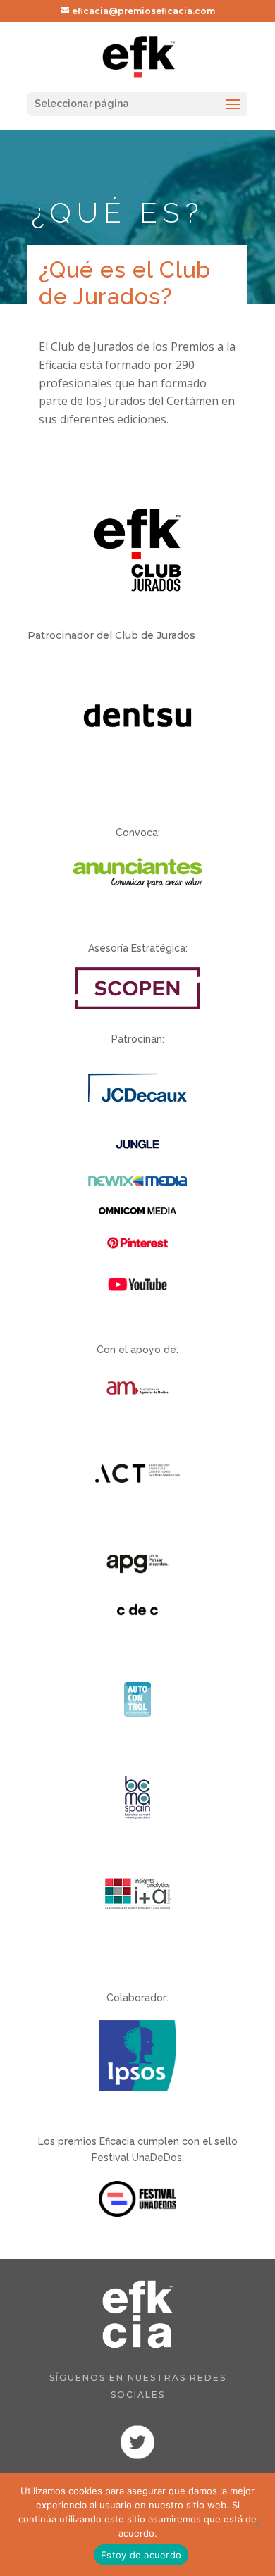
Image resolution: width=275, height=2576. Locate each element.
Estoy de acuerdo (141, 2555)
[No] (257, 2525)
